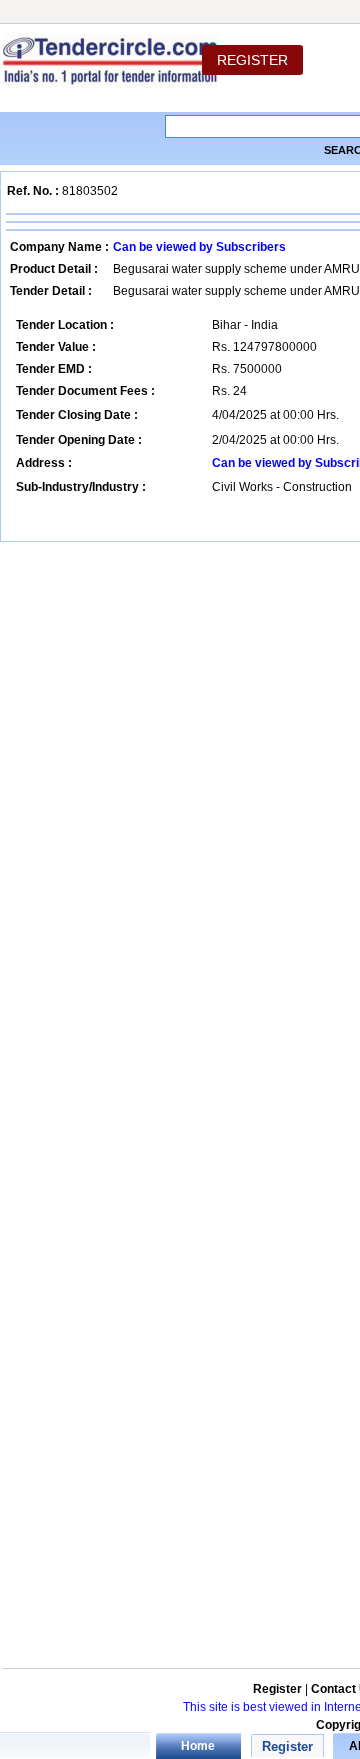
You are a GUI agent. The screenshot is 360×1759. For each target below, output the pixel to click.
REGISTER (252, 60)
